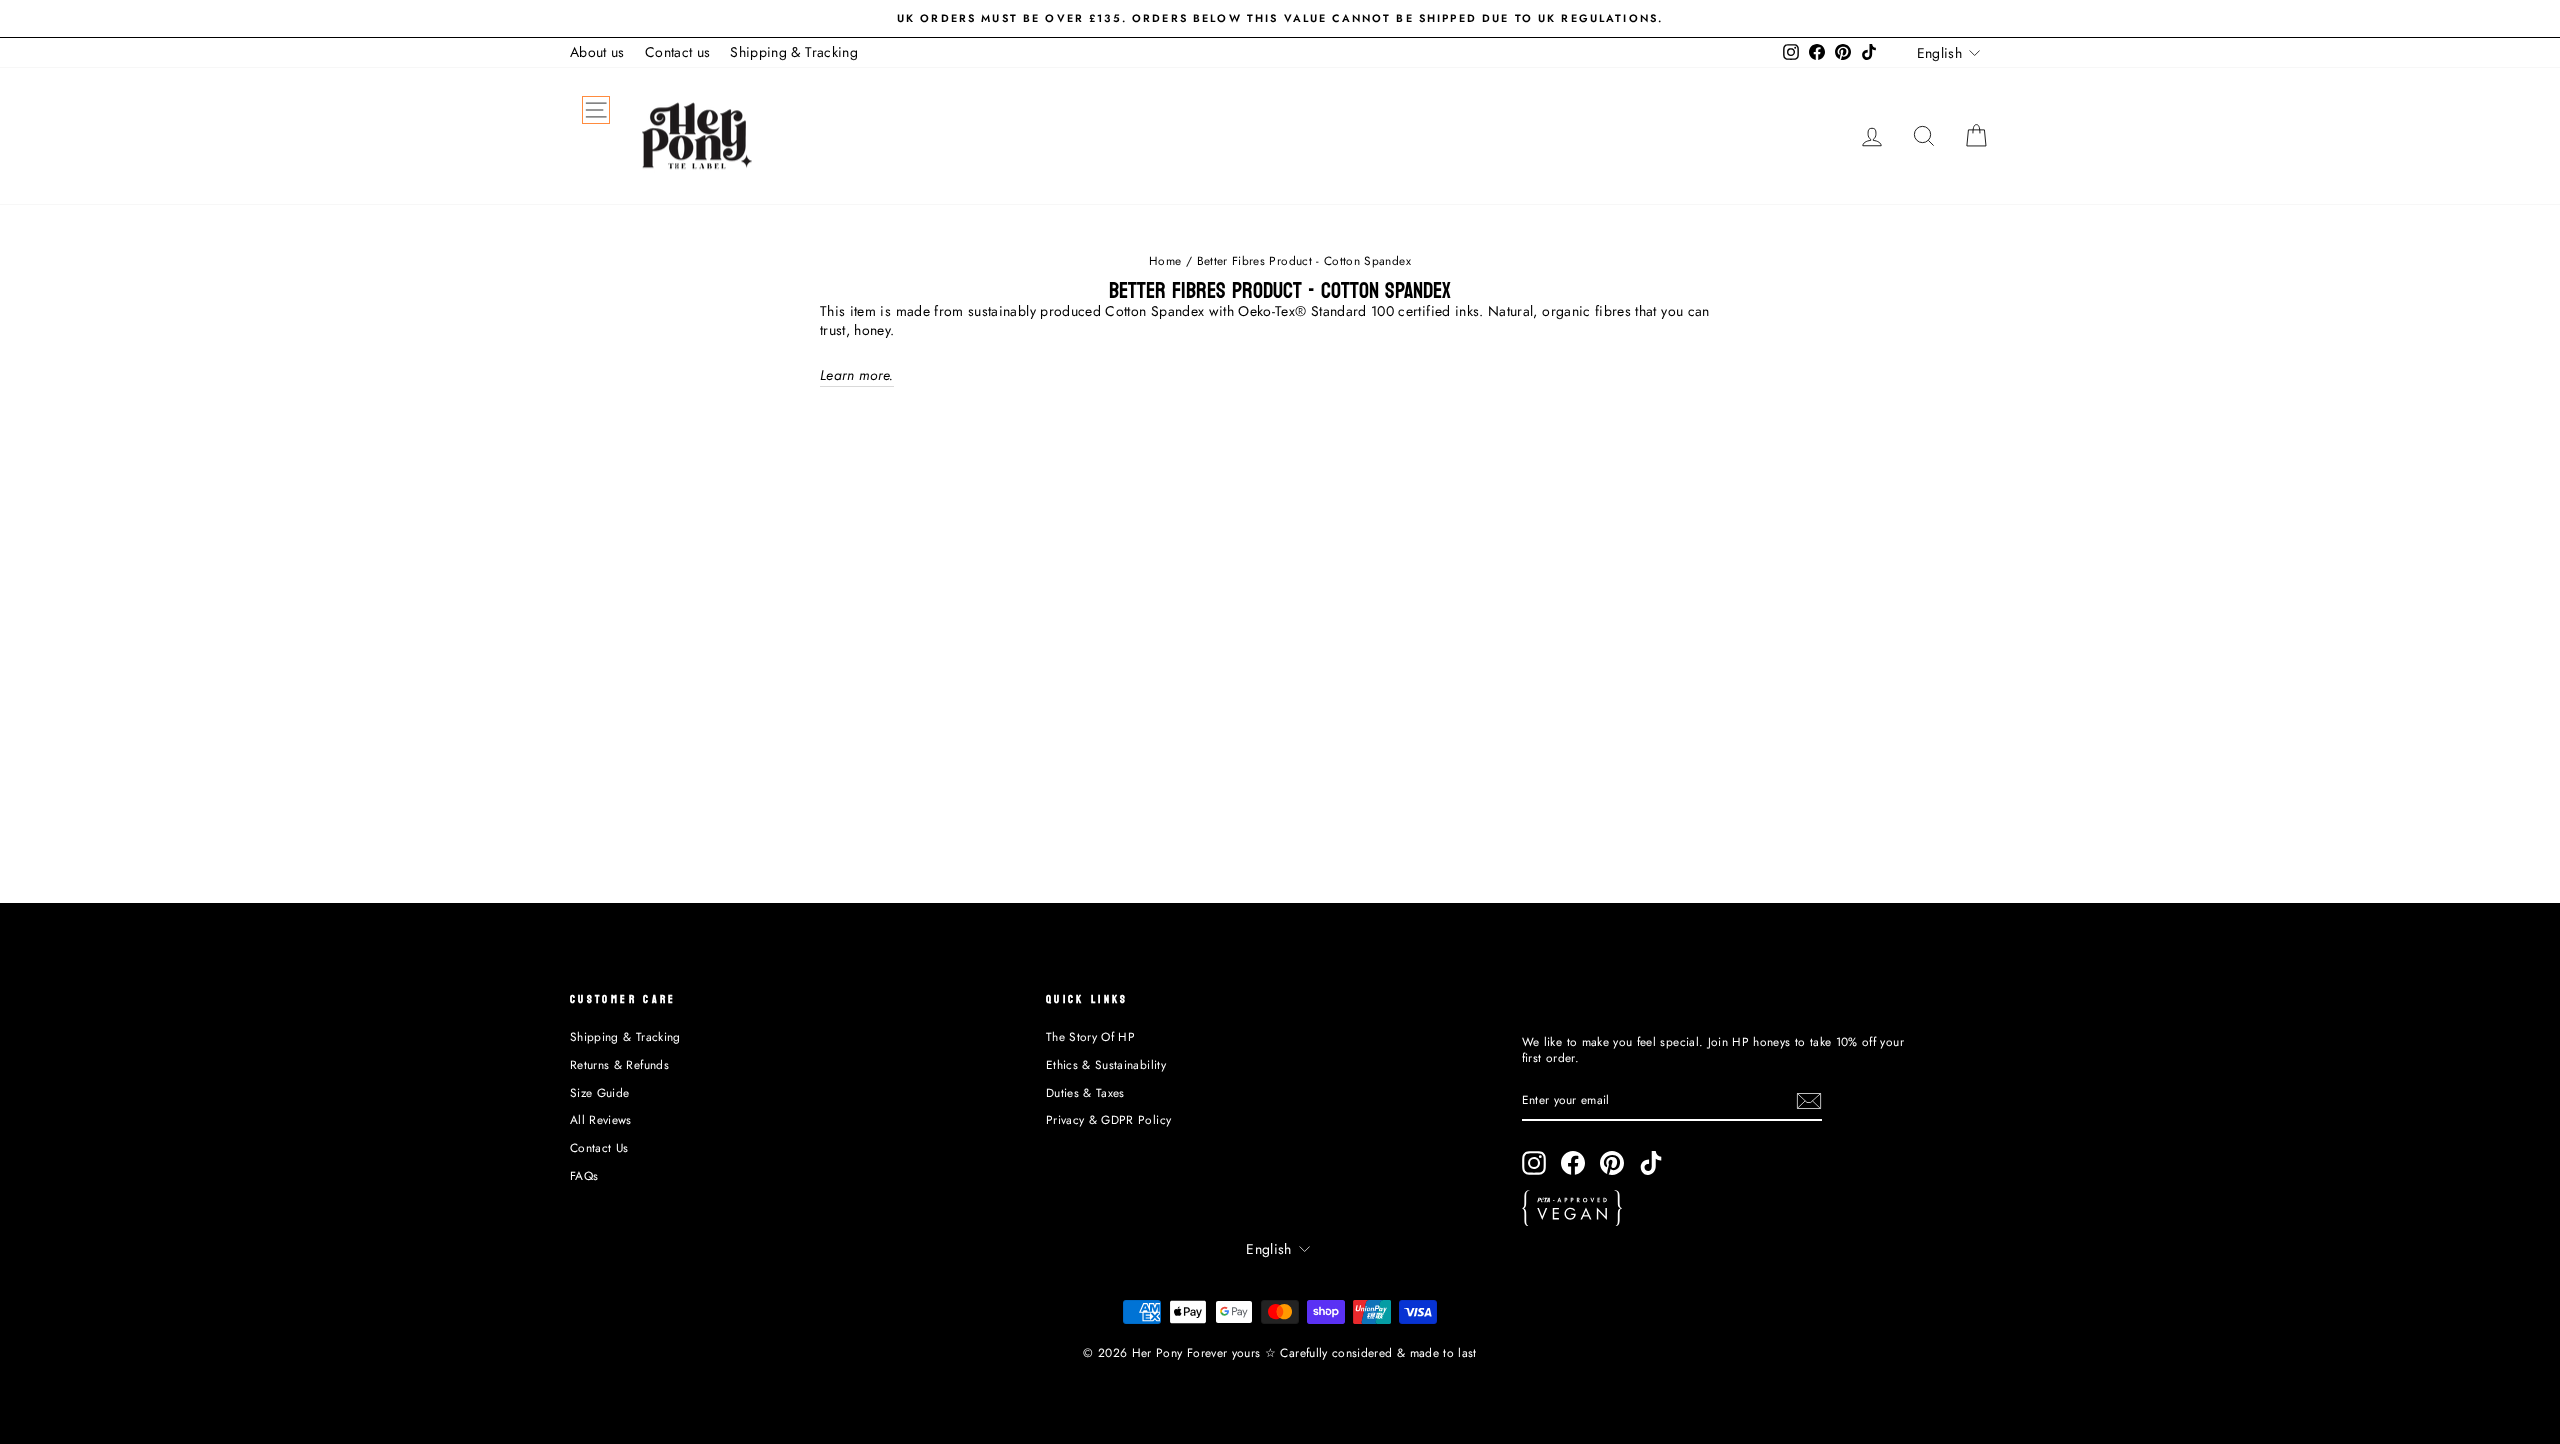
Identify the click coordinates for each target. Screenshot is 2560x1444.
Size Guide (600, 1092)
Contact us (678, 52)
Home (1165, 260)
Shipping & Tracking (794, 52)
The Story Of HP (1090, 1036)
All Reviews (601, 1119)
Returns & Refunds (619, 1064)
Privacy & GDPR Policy (1108, 1119)
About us (597, 52)
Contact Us (599, 1147)
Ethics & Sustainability (1106, 1064)
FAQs (584, 1175)
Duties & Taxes (1085, 1092)
